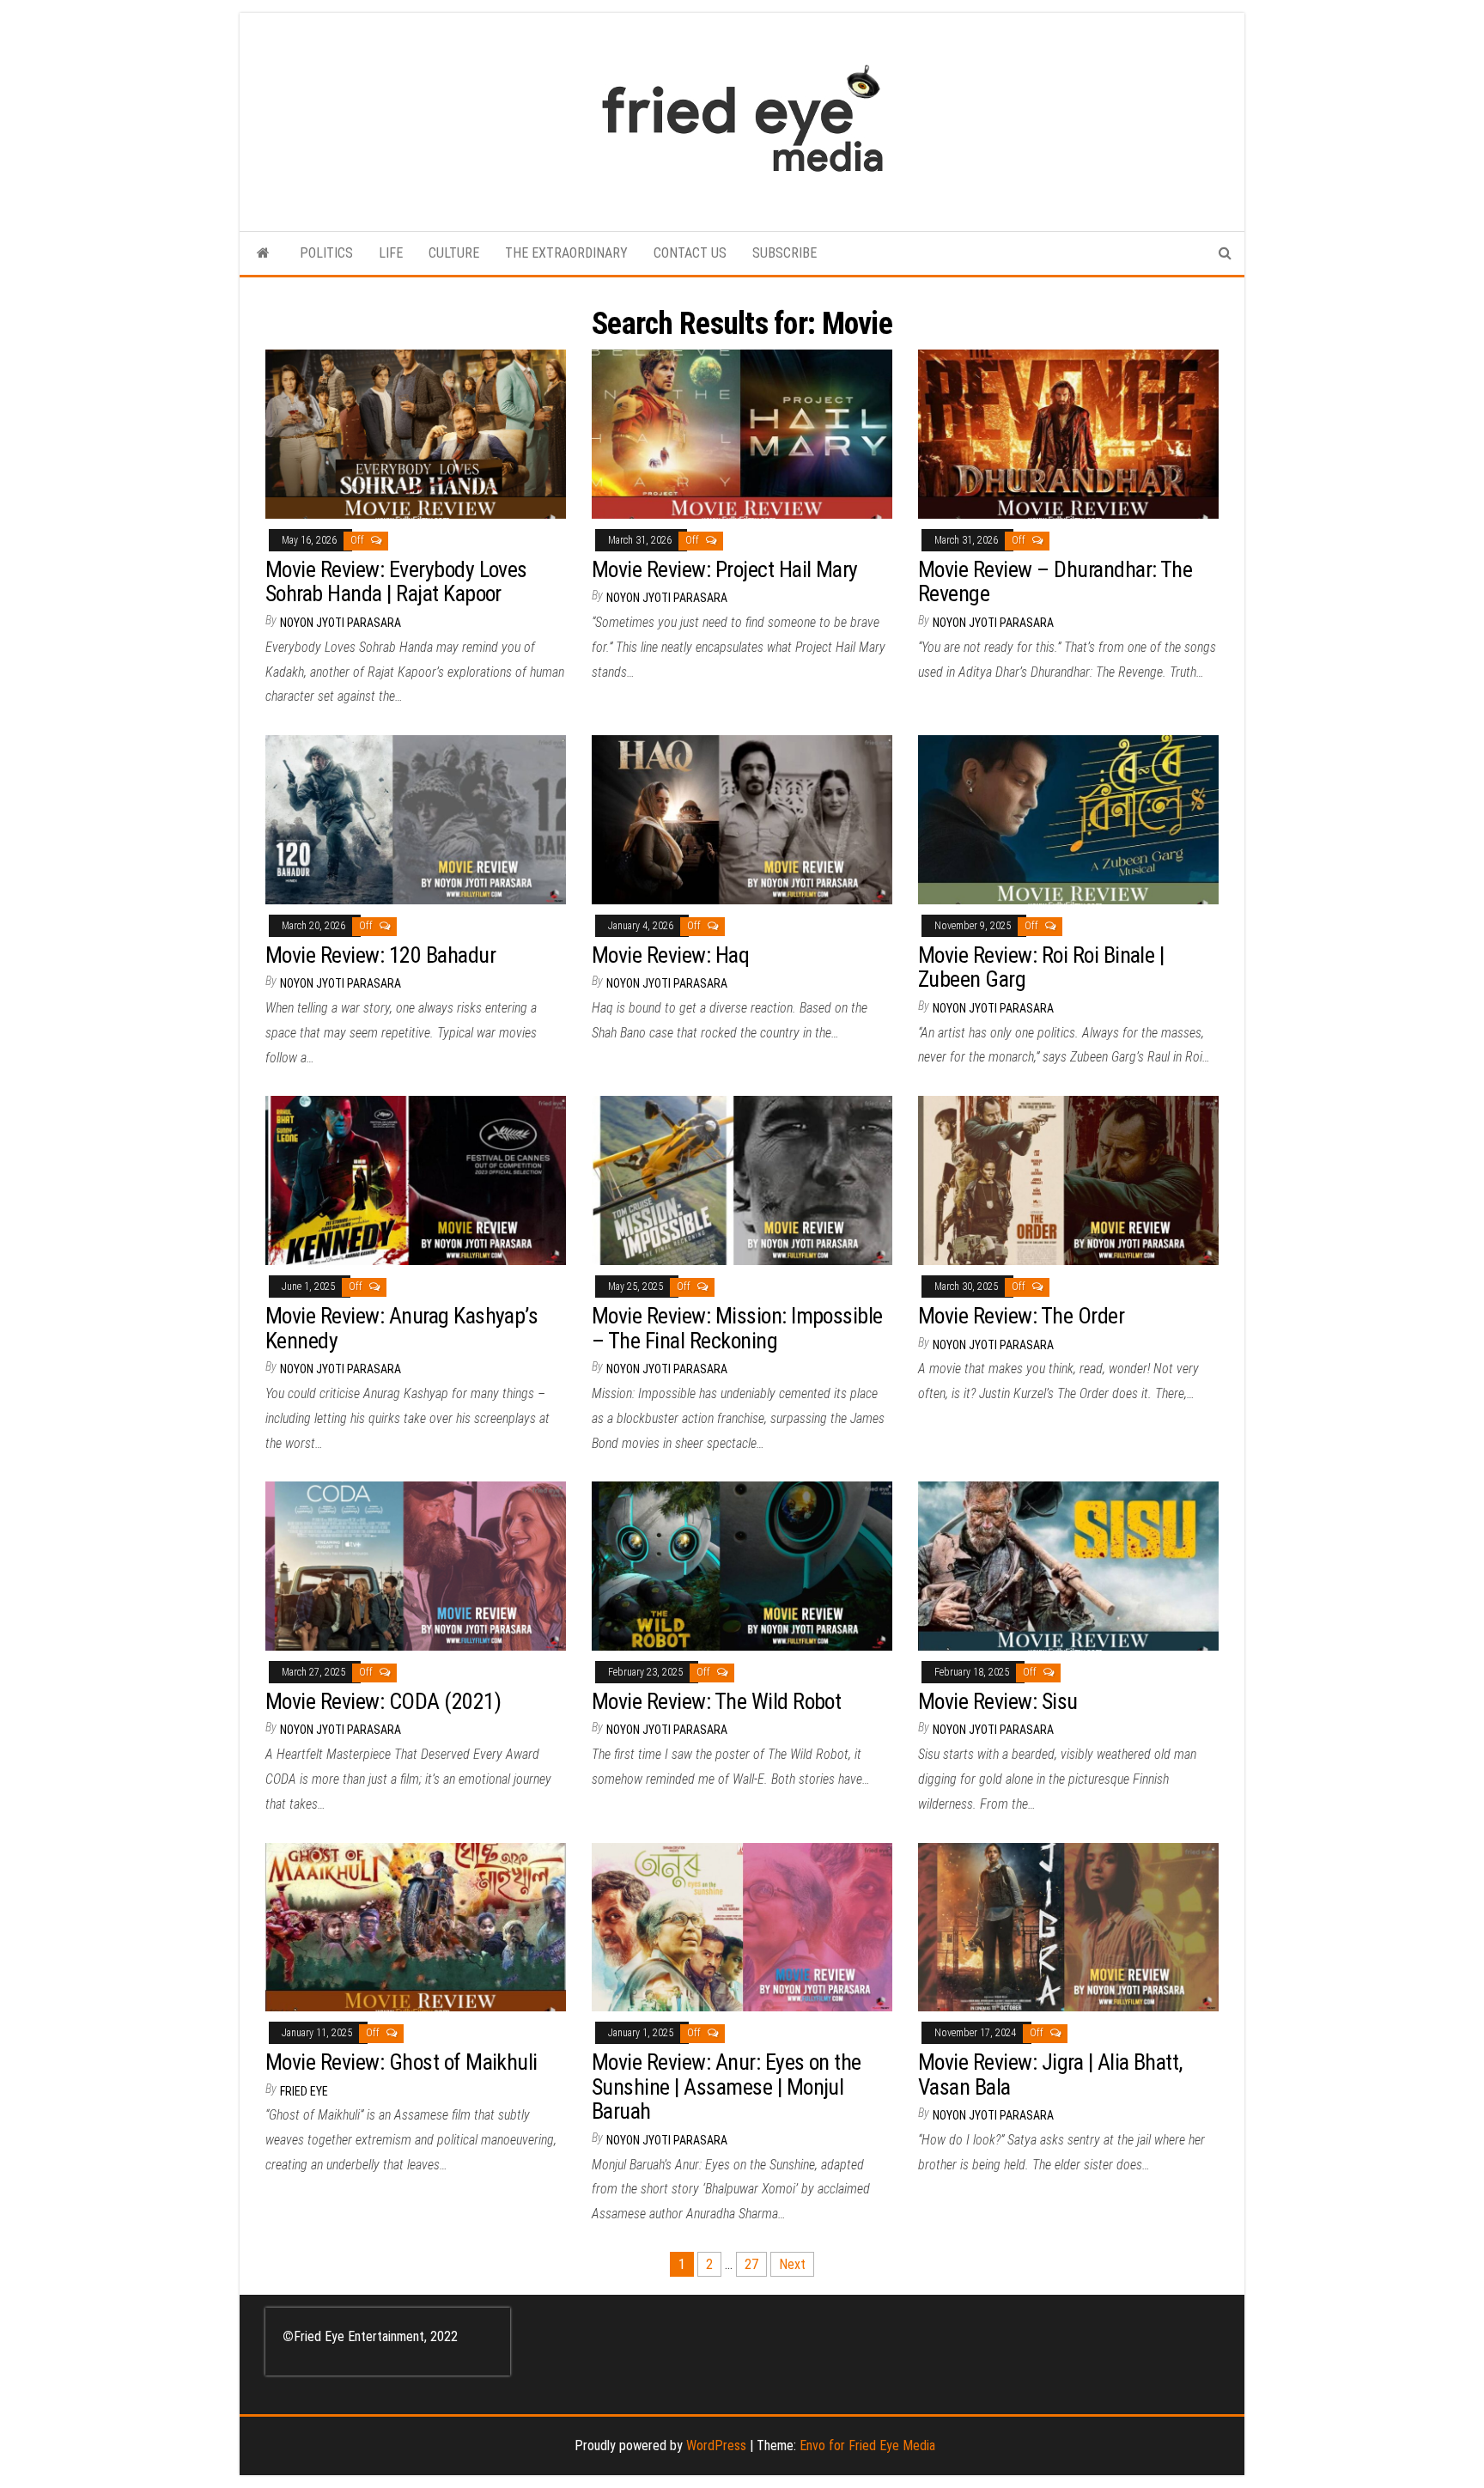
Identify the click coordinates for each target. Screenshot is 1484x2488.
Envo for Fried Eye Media (867, 2445)
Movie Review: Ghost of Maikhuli (401, 2062)
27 (751, 2264)
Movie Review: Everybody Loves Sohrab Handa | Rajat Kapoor (396, 582)
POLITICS (326, 253)
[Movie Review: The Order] (1068, 1180)
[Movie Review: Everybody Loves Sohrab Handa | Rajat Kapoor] (416, 433)
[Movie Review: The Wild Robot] (742, 1565)
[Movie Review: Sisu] (1068, 1565)
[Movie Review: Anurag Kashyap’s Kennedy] (416, 1180)
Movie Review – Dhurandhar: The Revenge (1055, 582)
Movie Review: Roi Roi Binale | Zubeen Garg (1041, 967)
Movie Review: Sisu (998, 1701)
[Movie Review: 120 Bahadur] (416, 819)
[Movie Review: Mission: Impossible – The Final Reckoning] (742, 1180)
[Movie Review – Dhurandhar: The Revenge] (1068, 433)
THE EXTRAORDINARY (566, 253)
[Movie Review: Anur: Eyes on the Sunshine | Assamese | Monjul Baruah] (742, 1926)
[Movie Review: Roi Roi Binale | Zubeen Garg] (1068, 819)
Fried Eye (304, 2091)
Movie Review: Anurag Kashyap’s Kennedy (401, 1328)
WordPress (716, 2445)
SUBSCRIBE (785, 253)
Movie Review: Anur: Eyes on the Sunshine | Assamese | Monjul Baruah (727, 2087)
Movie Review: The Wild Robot (716, 1701)
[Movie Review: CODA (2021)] (416, 1565)
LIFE (391, 253)
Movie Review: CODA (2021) (383, 1701)
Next (792, 2264)
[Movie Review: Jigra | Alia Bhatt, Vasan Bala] (1068, 1926)
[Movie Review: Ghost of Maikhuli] (416, 1926)
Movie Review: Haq (670, 955)
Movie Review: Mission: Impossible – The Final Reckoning (737, 1328)
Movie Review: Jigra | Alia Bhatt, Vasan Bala (1050, 2074)
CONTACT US (690, 253)
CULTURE (454, 253)
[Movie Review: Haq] (742, 819)
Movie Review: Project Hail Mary (725, 569)
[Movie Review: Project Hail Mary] (742, 433)
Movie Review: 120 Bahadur (380, 955)
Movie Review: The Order (1021, 1316)
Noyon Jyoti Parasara (341, 623)
